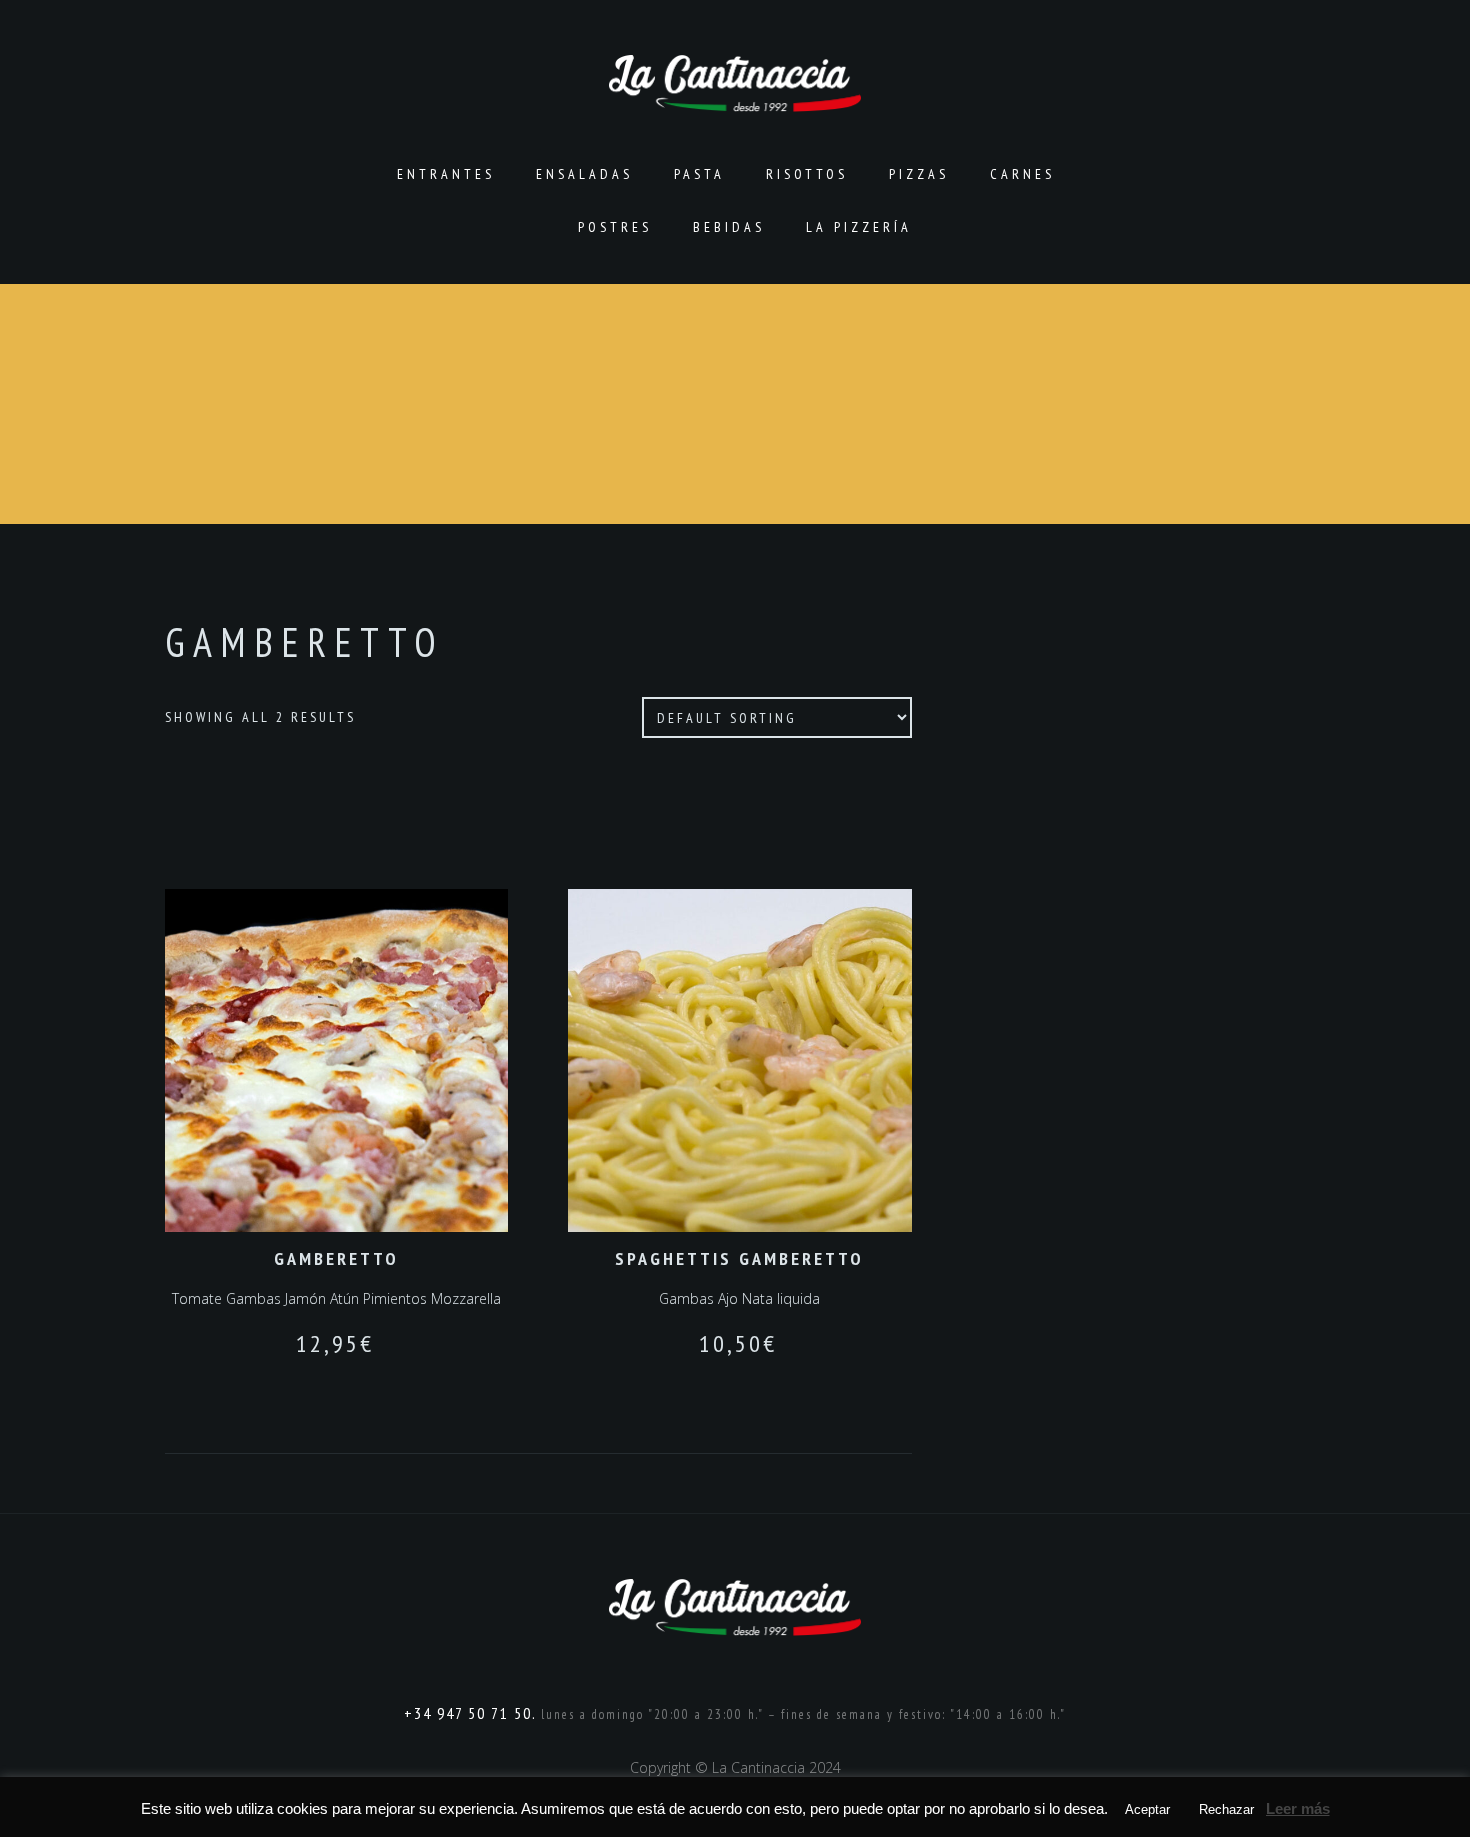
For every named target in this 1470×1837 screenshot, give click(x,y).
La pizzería (859, 227)
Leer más (1298, 1808)
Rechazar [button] (1226, 1809)
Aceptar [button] (1147, 1809)
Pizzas (919, 174)
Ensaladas (584, 174)
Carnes (1022, 174)
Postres (615, 227)
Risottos (807, 174)
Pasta (699, 174)
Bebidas (729, 227)
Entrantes (446, 174)
